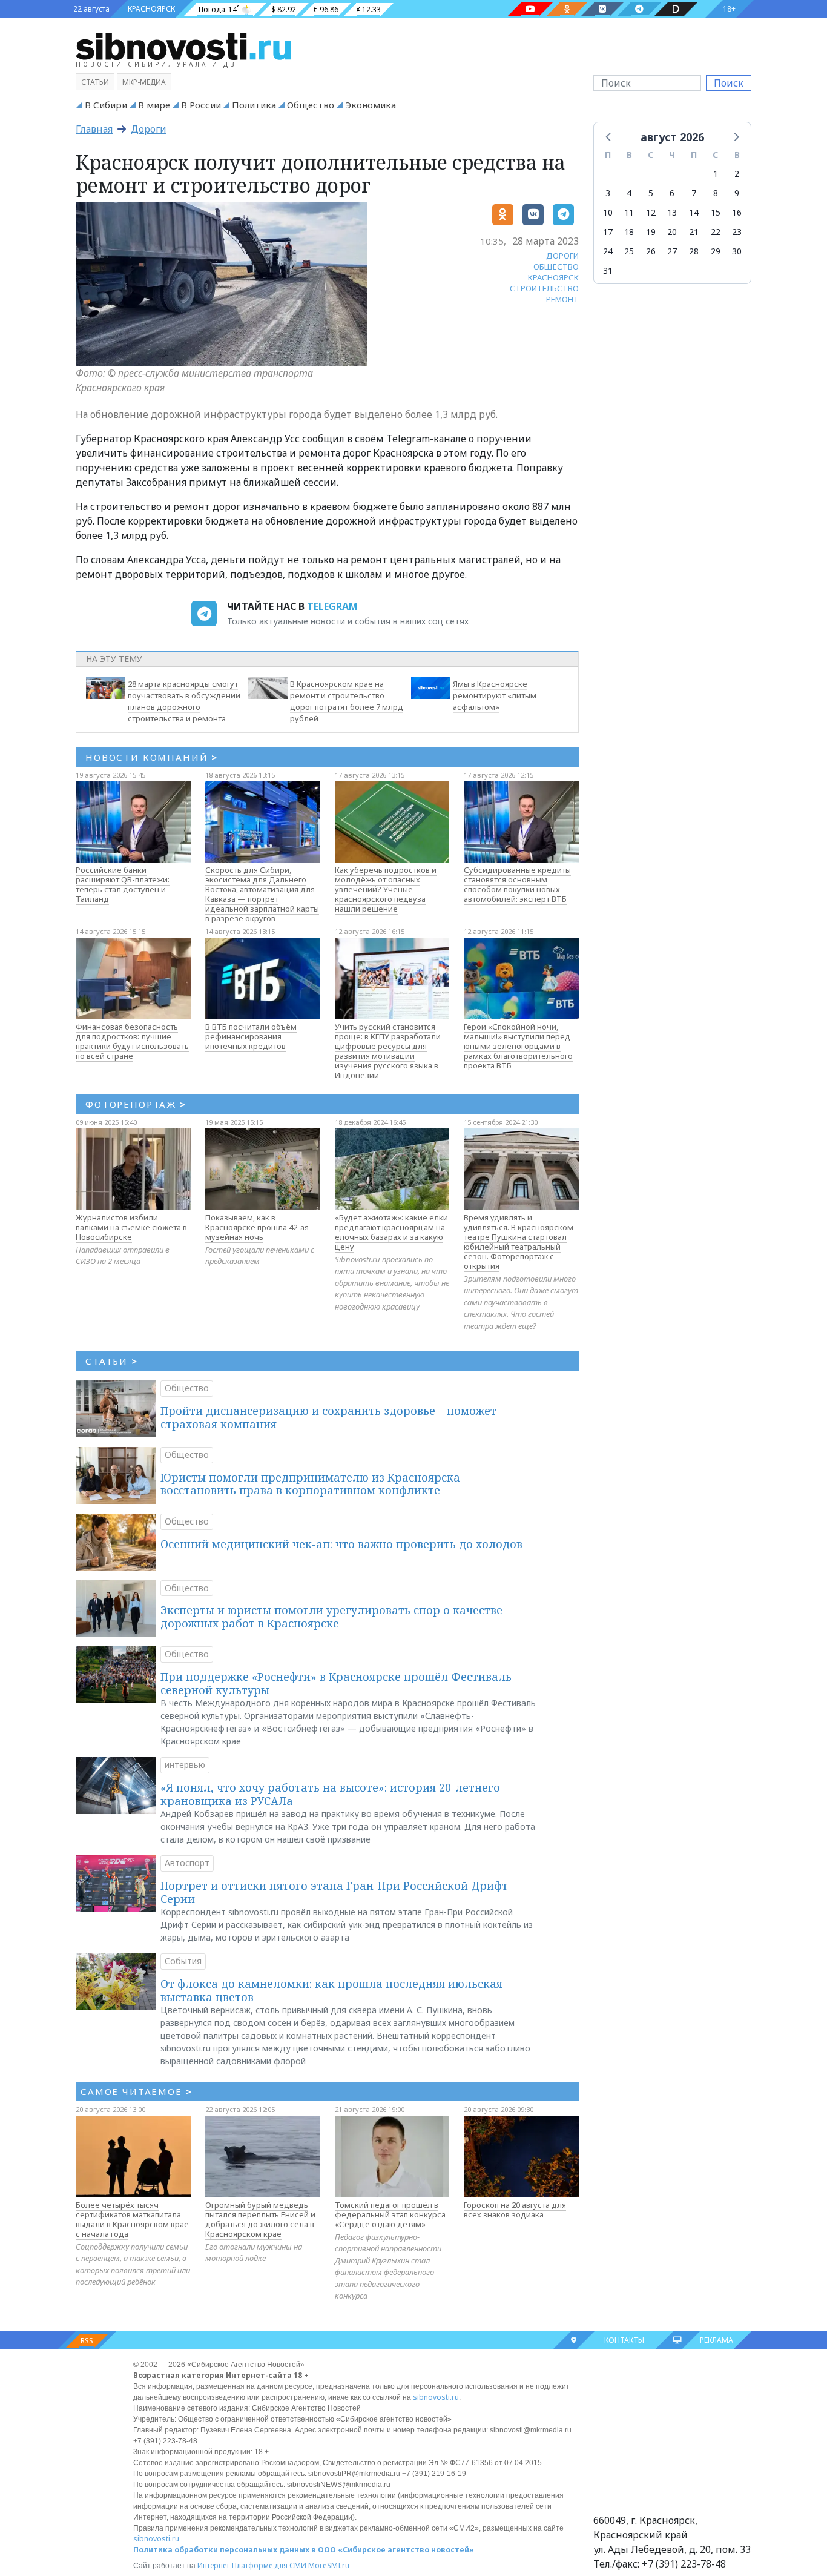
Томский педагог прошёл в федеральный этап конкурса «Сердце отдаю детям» (390, 2214)
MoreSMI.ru (329, 2565)
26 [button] (651, 251)
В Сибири (106, 105)
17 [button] (608, 232)
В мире (154, 105)
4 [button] (629, 193)
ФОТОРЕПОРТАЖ (136, 1104)
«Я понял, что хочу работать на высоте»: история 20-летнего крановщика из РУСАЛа (330, 1794)
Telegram (332, 606)
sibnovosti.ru (436, 2397)
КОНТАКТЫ (624, 2340)
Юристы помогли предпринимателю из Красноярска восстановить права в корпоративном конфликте (310, 1484)
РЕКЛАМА (717, 2340)
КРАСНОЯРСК (151, 9)
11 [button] (629, 212)
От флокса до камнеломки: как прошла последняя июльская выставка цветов (331, 1990)
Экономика (371, 105)
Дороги (149, 129)
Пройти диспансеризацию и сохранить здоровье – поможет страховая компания (328, 1417)
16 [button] (737, 212)
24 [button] (608, 251)
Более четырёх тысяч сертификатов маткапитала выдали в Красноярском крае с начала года (132, 2219)
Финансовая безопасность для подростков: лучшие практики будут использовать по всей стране (132, 1041)
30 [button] (737, 251)
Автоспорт (187, 1863)
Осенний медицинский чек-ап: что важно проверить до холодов (341, 1544)
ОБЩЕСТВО (556, 267)
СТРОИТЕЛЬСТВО (544, 288)
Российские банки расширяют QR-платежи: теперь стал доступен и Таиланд (123, 884)
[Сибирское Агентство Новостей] (183, 45)
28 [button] (694, 251)
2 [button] (737, 174)
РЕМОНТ (562, 299)
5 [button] (651, 193)
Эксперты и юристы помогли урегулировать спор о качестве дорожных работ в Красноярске (331, 1617)
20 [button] (672, 232)
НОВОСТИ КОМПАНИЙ (152, 757)
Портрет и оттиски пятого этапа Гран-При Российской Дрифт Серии (334, 1892)
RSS (87, 2341)
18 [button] (629, 232)
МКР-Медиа (144, 82)
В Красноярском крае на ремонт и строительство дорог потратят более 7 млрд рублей (347, 701)
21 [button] (694, 232)
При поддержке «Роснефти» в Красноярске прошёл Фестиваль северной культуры (336, 1683)
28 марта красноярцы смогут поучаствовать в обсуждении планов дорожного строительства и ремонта (184, 701)
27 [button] (672, 251)
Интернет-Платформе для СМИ (252, 2565)
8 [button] (716, 193)
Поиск (729, 83)
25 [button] (629, 251)
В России (201, 105)
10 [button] (608, 212)
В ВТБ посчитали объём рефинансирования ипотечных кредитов (251, 1036)
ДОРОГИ (562, 256)
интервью (185, 1765)
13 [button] (672, 212)
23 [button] (737, 232)
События (183, 1961)
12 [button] (651, 212)
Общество (311, 105)
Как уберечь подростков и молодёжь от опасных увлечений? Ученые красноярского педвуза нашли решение (386, 889)
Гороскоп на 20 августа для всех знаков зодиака (515, 2210)
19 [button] (651, 232)
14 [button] (694, 212)
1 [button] (716, 174)
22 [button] (716, 232)
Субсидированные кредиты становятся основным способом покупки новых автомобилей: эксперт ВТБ (517, 884)
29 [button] (716, 251)
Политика (254, 105)
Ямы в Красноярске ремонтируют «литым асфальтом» (495, 695)
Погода (212, 9)
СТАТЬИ (112, 1361)
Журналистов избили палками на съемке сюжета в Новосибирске (131, 1227)
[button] (609, 136)
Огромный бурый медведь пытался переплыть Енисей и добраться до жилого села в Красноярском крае (260, 2219)
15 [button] (716, 212)
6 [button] (672, 193)
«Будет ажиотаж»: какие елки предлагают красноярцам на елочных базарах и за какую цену (391, 1232)
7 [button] (694, 193)
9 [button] (737, 193)
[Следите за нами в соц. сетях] (530, 9)
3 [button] (608, 193)
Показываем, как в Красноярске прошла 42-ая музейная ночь (257, 1227)
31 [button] (608, 270)
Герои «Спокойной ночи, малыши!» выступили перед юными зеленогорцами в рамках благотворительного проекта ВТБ (518, 1046)
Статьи (95, 82)
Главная (94, 129)
